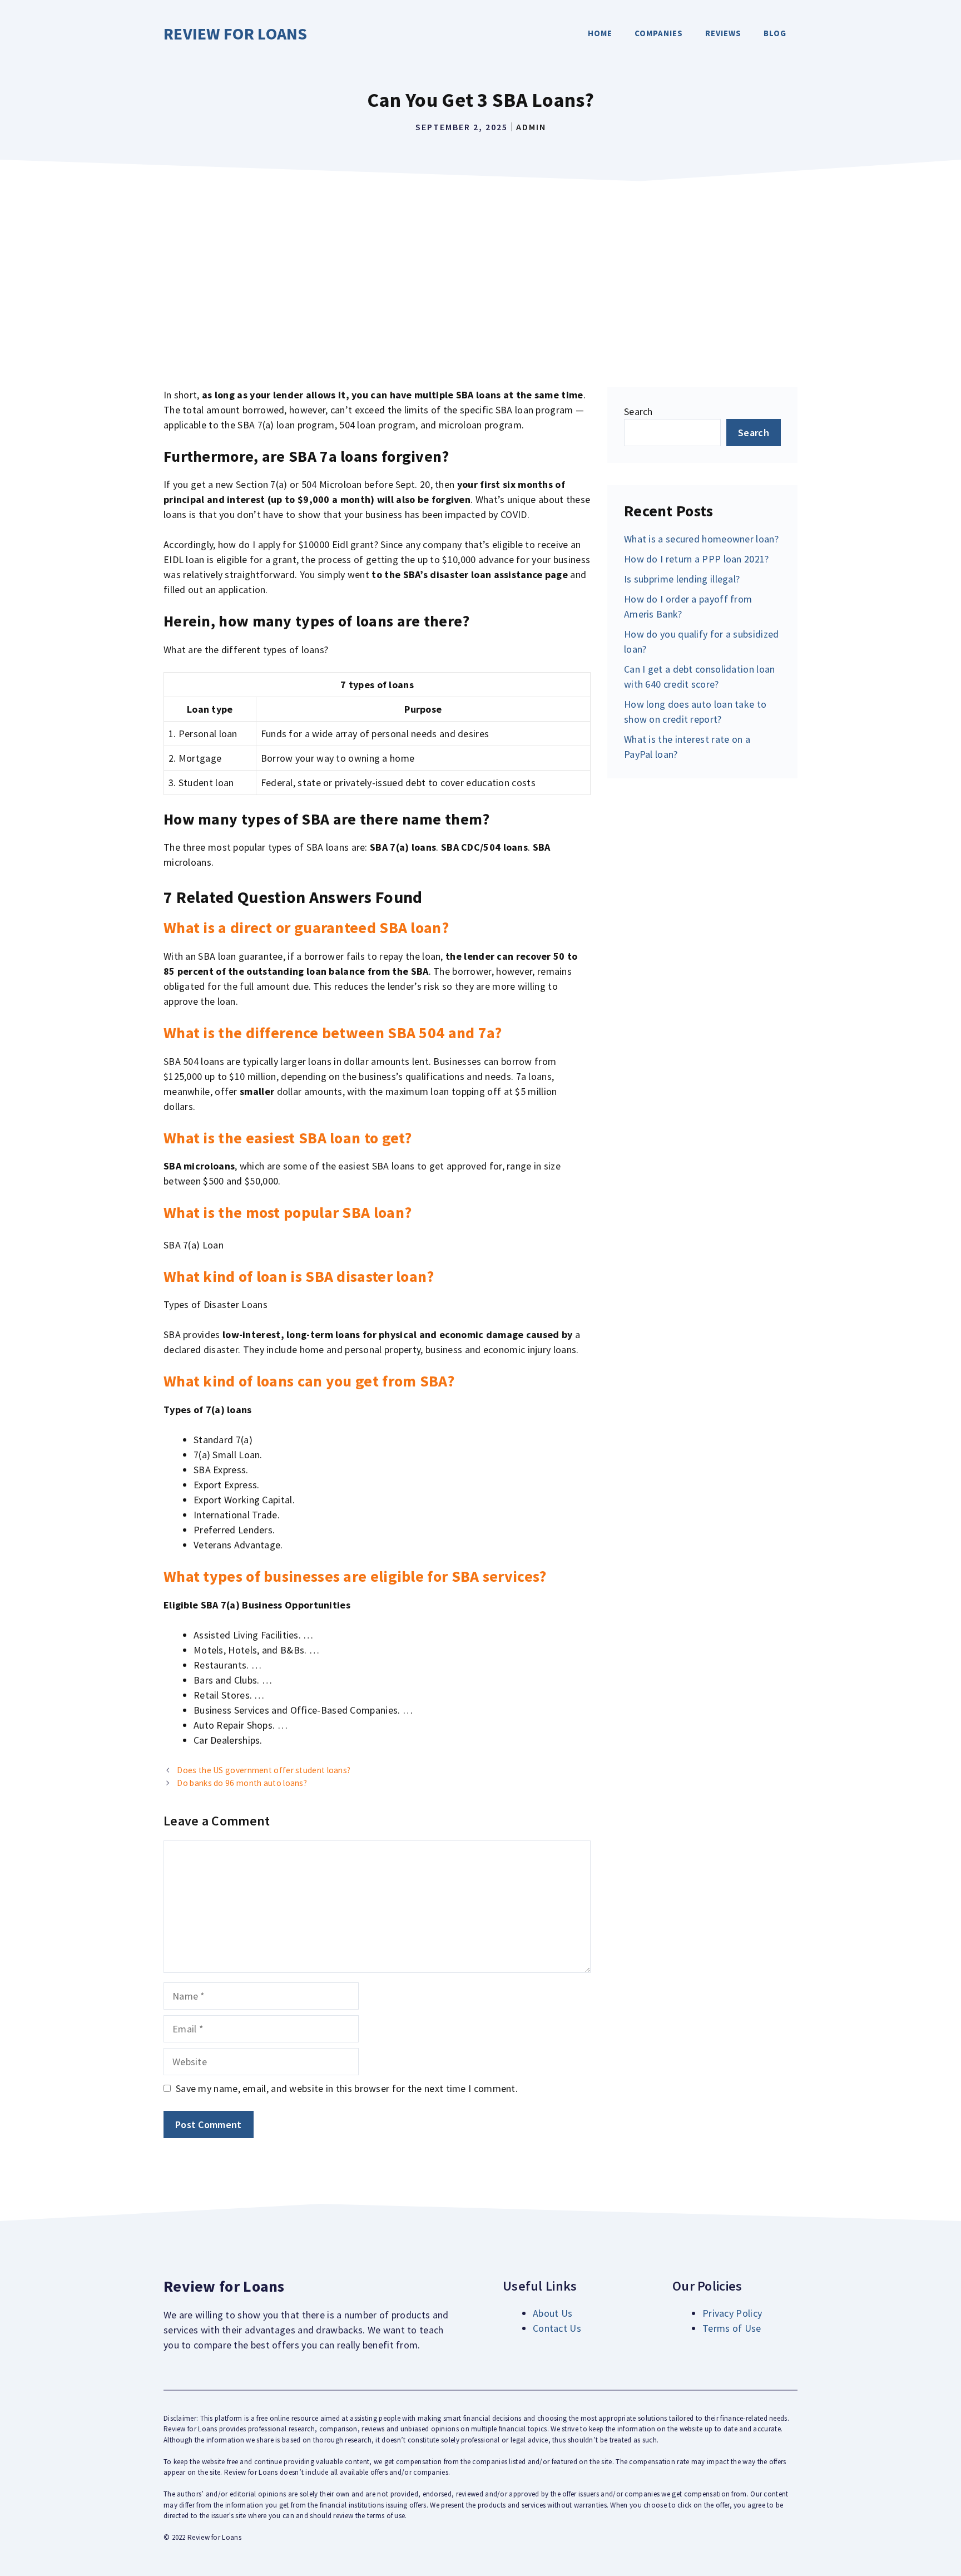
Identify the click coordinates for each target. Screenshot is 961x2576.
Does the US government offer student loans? (264, 1770)
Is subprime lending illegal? (682, 579)
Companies (659, 33)
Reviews (723, 33)
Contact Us (557, 2328)
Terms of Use (732, 2328)
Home (600, 33)
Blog (775, 33)
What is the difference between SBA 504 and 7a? (333, 1033)
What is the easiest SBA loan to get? (288, 1138)
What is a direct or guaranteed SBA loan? (306, 927)
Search (638, 411)
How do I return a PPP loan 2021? (697, 559)
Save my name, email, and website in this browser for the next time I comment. (347, 2088)
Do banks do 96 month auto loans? (242, 1783)
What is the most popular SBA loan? (288, 1212)
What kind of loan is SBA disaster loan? (299, 1276)
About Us (553, 2313)
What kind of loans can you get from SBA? (309, 1381)
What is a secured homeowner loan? (701, 539)
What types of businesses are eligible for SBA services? (355, 1576)
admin (531, 127)
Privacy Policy (732, 2313)
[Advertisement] (481, 270)
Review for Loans (236, 33)
